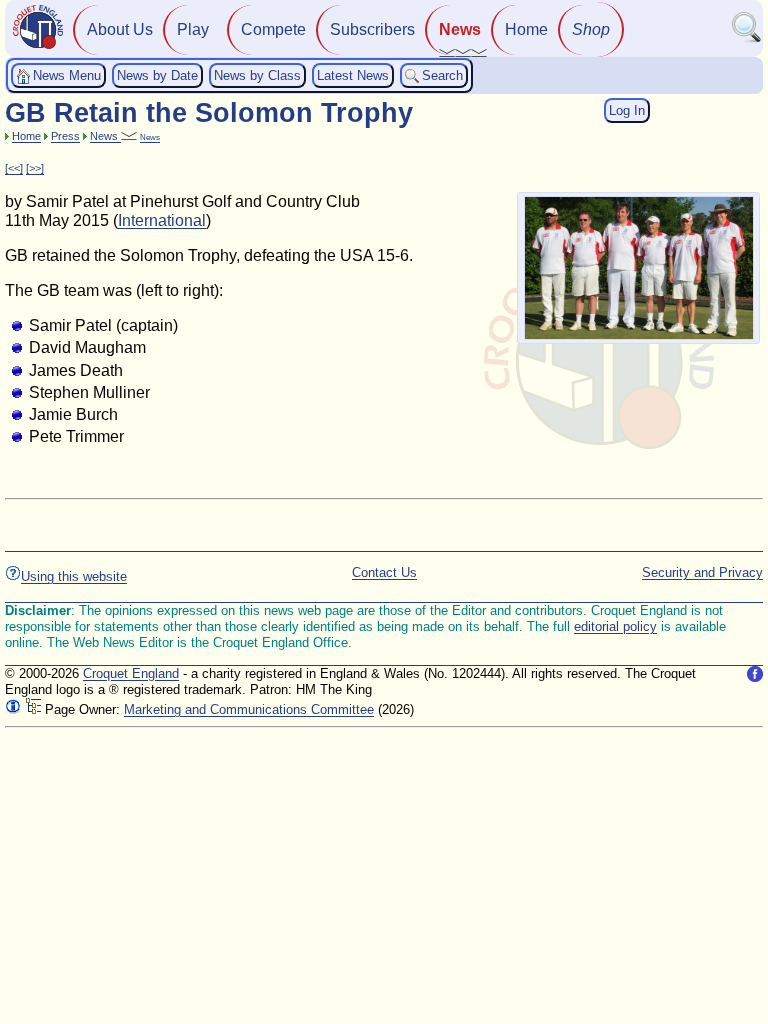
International (162, 220)
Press (65, 136)
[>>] (35, 168)
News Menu (67, 75)
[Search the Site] (747, 38)
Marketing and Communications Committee (249, 709)
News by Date (157, 75)
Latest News (353, 75)
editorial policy (615, 626)
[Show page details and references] (13, 709)
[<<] (14, 168)
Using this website (74, 576)
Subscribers (372, 29)
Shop (591, 29)
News (460, 29)
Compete (273, 29)
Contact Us (384, 572)
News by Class (257, 75)
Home (526, 29)
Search (442, 75)
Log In (627, 110)
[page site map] (33, 709)
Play (193, 29)
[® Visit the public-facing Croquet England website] (38, 46)
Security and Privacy (702, 572)
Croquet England (131, 673)
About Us (120, 29)
